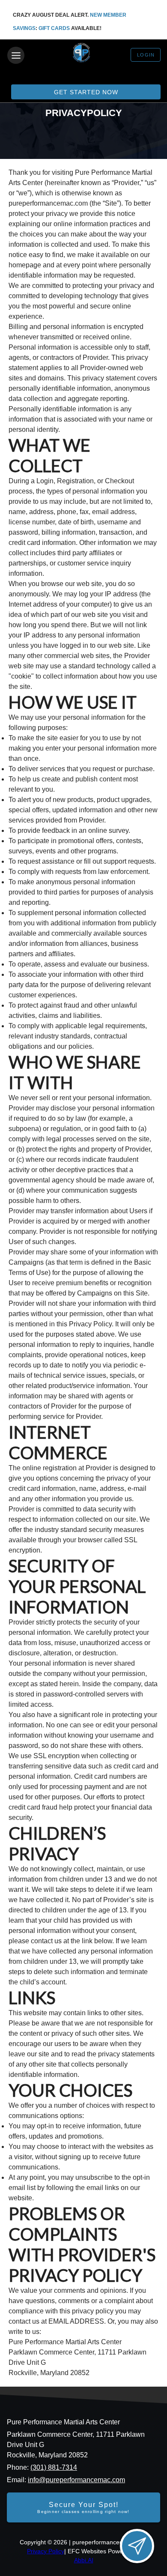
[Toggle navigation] (16, 55)
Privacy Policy (46, 2551)
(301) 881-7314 (54, 2467)
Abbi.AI (84, 2560)
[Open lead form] (137, 2546)
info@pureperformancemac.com (76, 2480)
